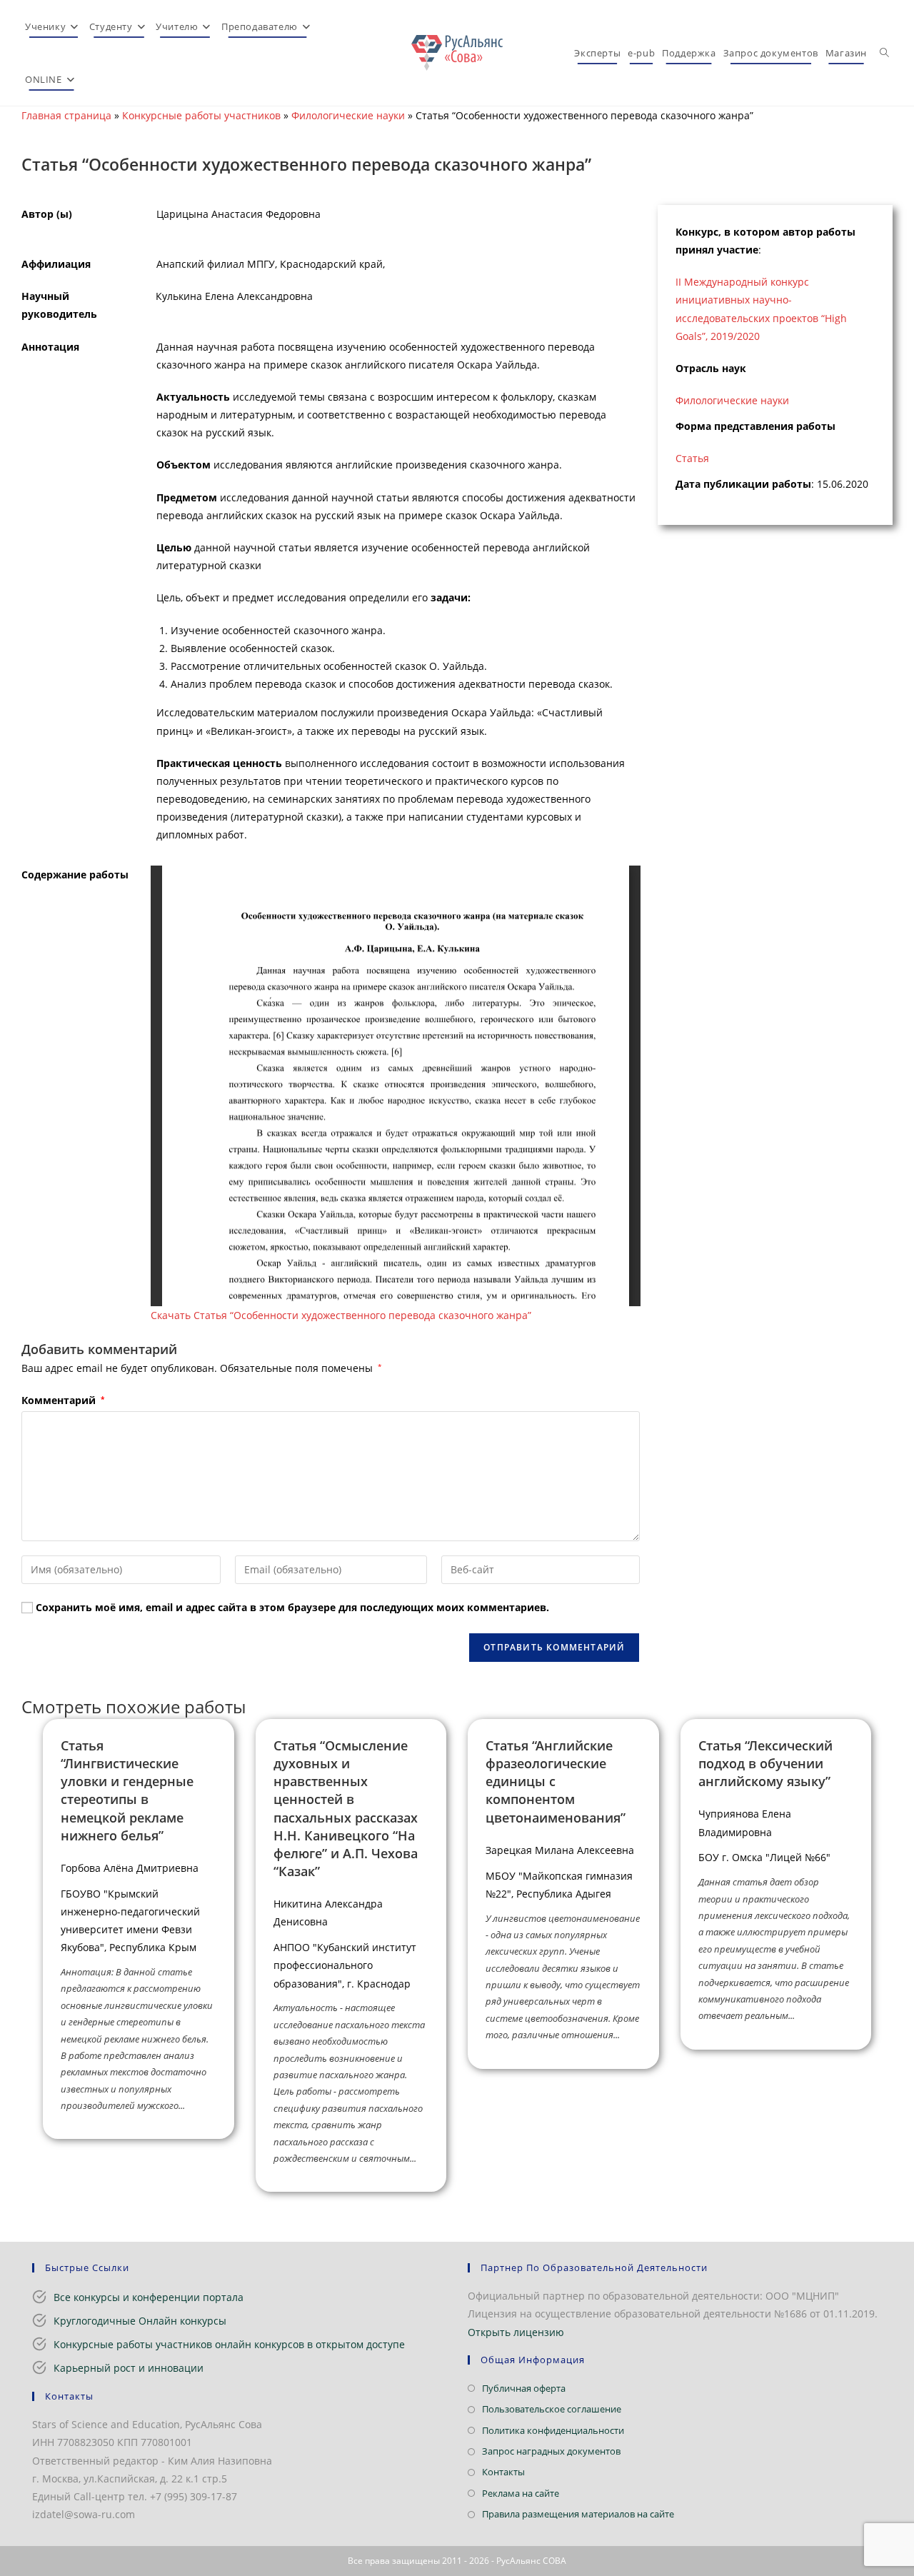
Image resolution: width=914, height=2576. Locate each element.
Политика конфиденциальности (553, 2430)
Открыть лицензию (516, 2332)
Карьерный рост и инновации (129, 2368)
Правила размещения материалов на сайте (578, 2514)
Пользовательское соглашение (552, 2409)
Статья (692, 458)
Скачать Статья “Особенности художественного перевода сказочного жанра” (341, 1315)
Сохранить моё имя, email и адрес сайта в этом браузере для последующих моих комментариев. (292, 1607)
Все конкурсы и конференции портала (149, 2297)
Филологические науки (348, 115)
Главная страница (66, 115)
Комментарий (63, 1400)
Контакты (503, 2472)
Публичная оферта (524, 2388)
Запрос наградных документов (551, 2451)
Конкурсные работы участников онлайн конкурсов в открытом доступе (229, 2344)
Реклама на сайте (521, 2493)
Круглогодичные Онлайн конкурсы (140, 2321)
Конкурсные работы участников (201, 115)
